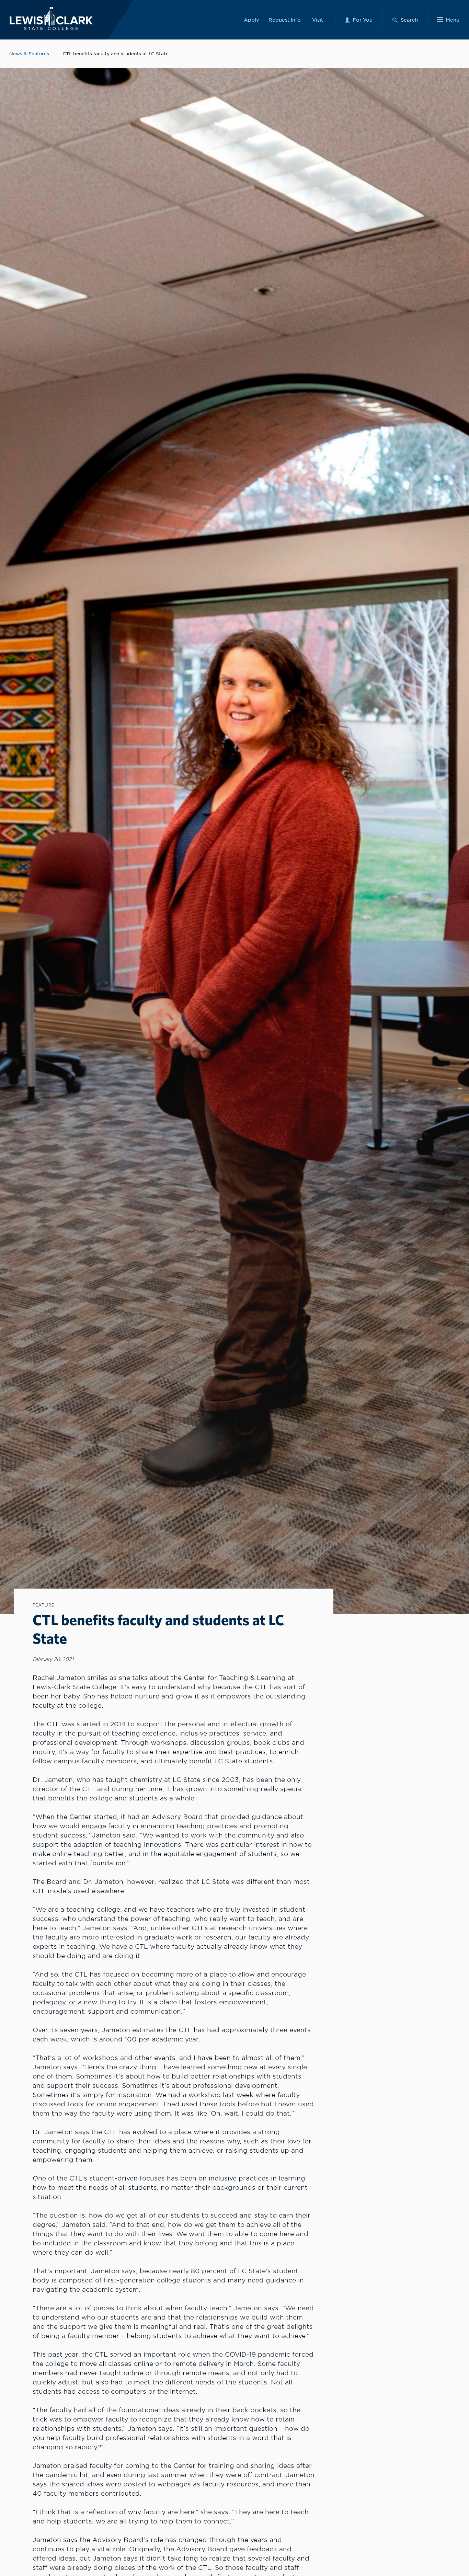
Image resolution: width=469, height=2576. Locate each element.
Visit (318, 20)
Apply (251, 20)
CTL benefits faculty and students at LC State (116, 54)
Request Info (285, 20)
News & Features (29, 54)
